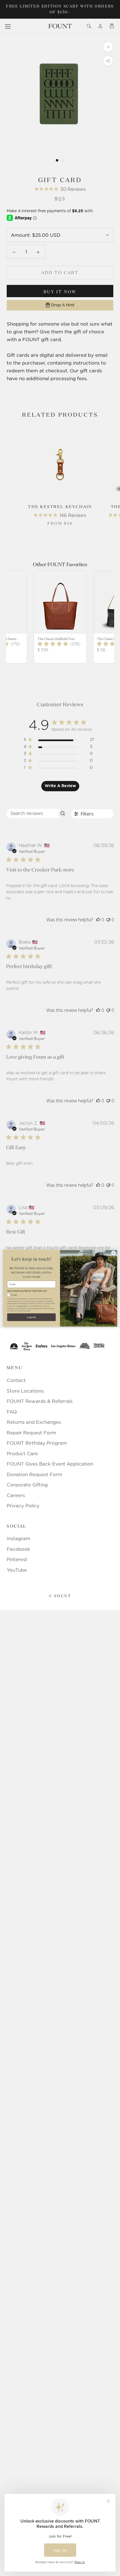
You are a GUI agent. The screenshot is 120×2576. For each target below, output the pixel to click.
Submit (32, 1317)
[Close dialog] (114, 1253)
